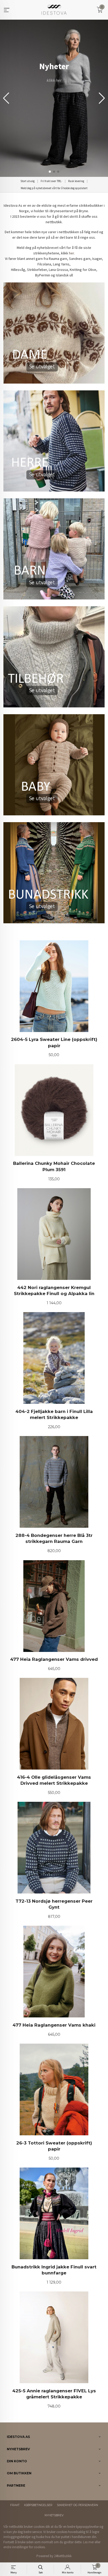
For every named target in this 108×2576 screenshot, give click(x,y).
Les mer (88, 2542)
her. (72, 253)
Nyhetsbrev (54, 2515)
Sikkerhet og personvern (77, 2505)
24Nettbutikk (63, 2556)
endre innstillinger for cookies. (25, 2547)
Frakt (15, 2505)
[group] (54, 98)
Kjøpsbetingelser (38, 2505)
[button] (102, 98)
